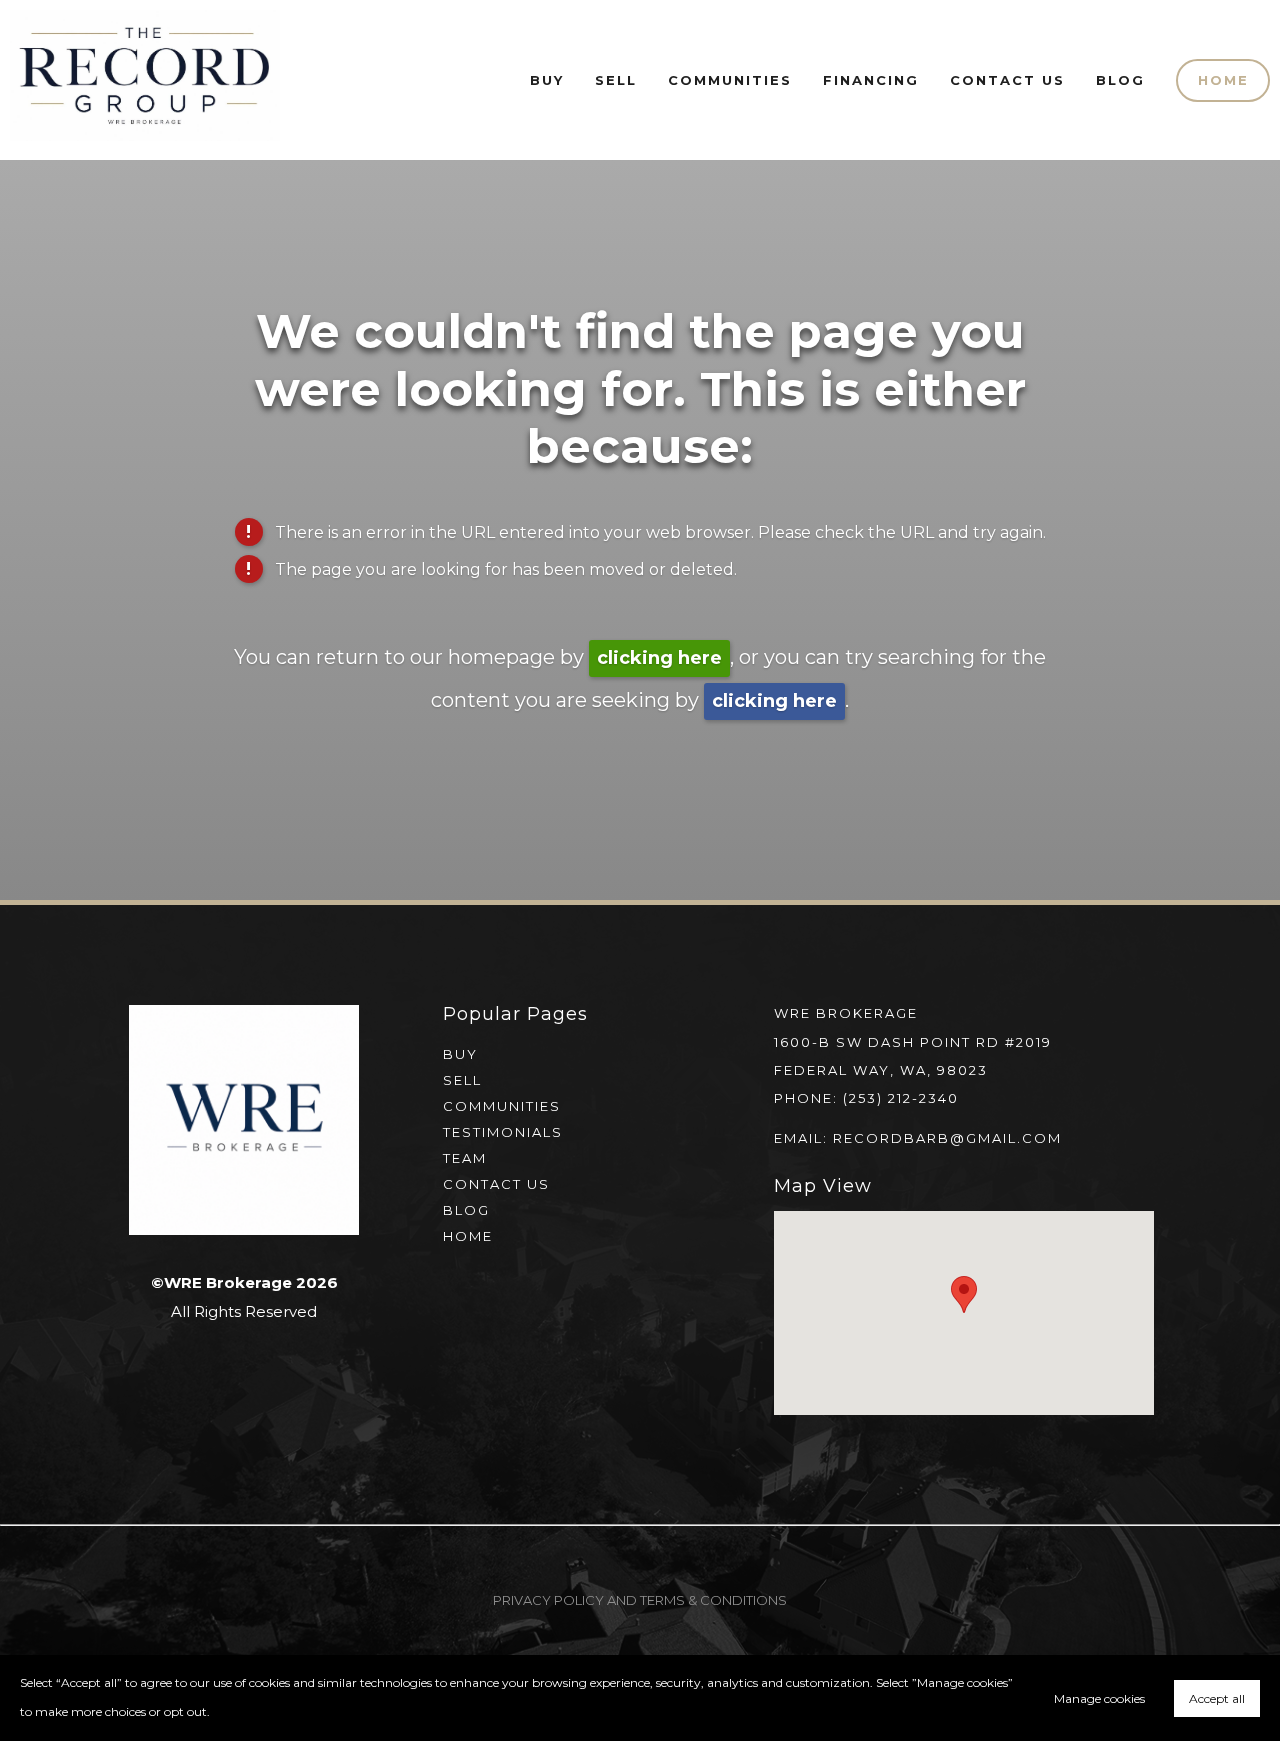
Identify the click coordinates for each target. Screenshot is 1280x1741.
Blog (1120, 80)
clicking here (659, 658)
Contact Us (1007, 80)
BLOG (466, 1210)
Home (1223, 80)
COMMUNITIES (502, 1106)
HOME (468, 1236)
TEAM (465, 1158)
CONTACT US (496, 1184)
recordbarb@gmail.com (947, 1138)
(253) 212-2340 (901, 1098)
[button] (964, 1294)
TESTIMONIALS (503, 1132)
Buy (547, 80)
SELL (462, 1080)
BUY (460, 1054)
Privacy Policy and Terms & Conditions (640, 1600)
